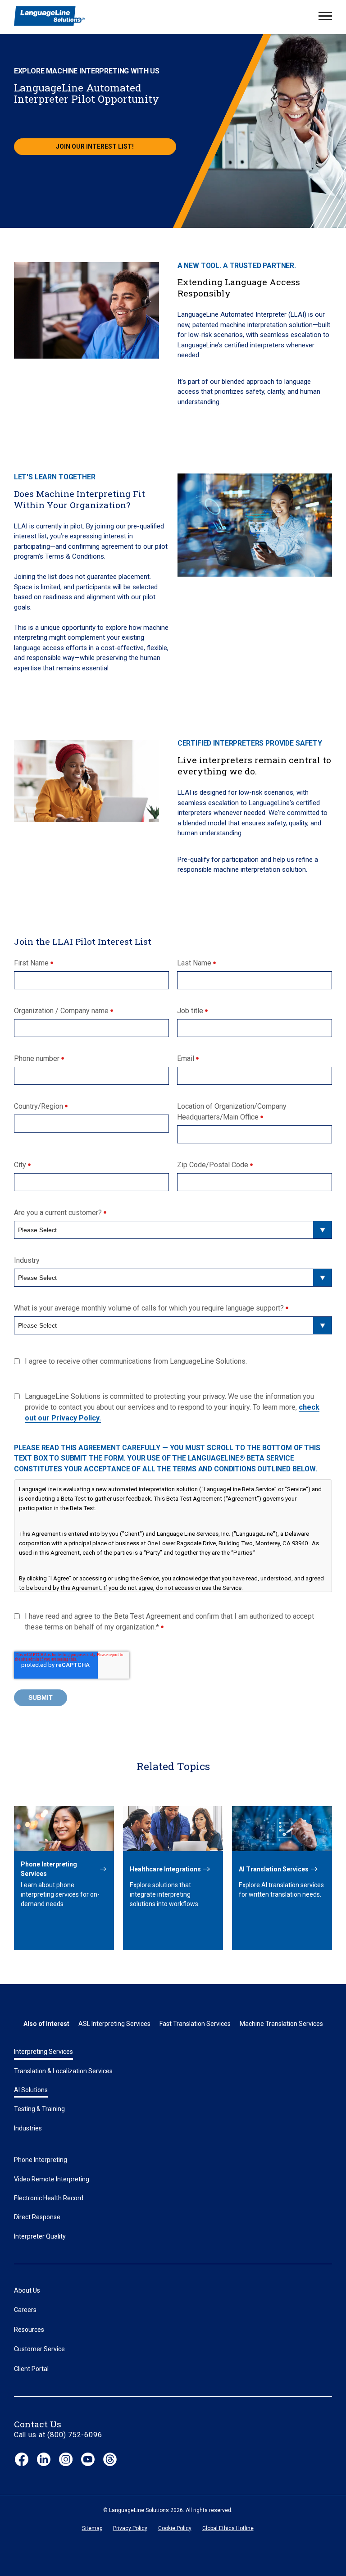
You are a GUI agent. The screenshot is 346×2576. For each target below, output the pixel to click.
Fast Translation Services (195, 2024)
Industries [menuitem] (28, 2128)
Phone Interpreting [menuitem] (41, 2160)
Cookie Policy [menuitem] (175, 2528)
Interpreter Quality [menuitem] (40, 2236)
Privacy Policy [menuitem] (130, 2528)
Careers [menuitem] (25, 2310)
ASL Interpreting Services (114, 2024)
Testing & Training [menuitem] (39, 2109)
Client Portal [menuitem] (31, 2369)
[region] (173, 1536)
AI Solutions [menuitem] (31, 2090)
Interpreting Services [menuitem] (43, 2052)
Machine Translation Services (281, 2024)
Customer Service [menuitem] (39, 2349)
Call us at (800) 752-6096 (58, 2435)
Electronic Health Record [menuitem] (49, 2198)
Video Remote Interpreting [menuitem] (52, 2179)
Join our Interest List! (95, 146)
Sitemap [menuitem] (92, 2528)
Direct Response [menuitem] (37, 2217)
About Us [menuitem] (27, 2290)
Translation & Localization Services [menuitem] (63, 2071)
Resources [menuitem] (29, 2330)
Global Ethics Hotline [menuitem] (228, 2528)
